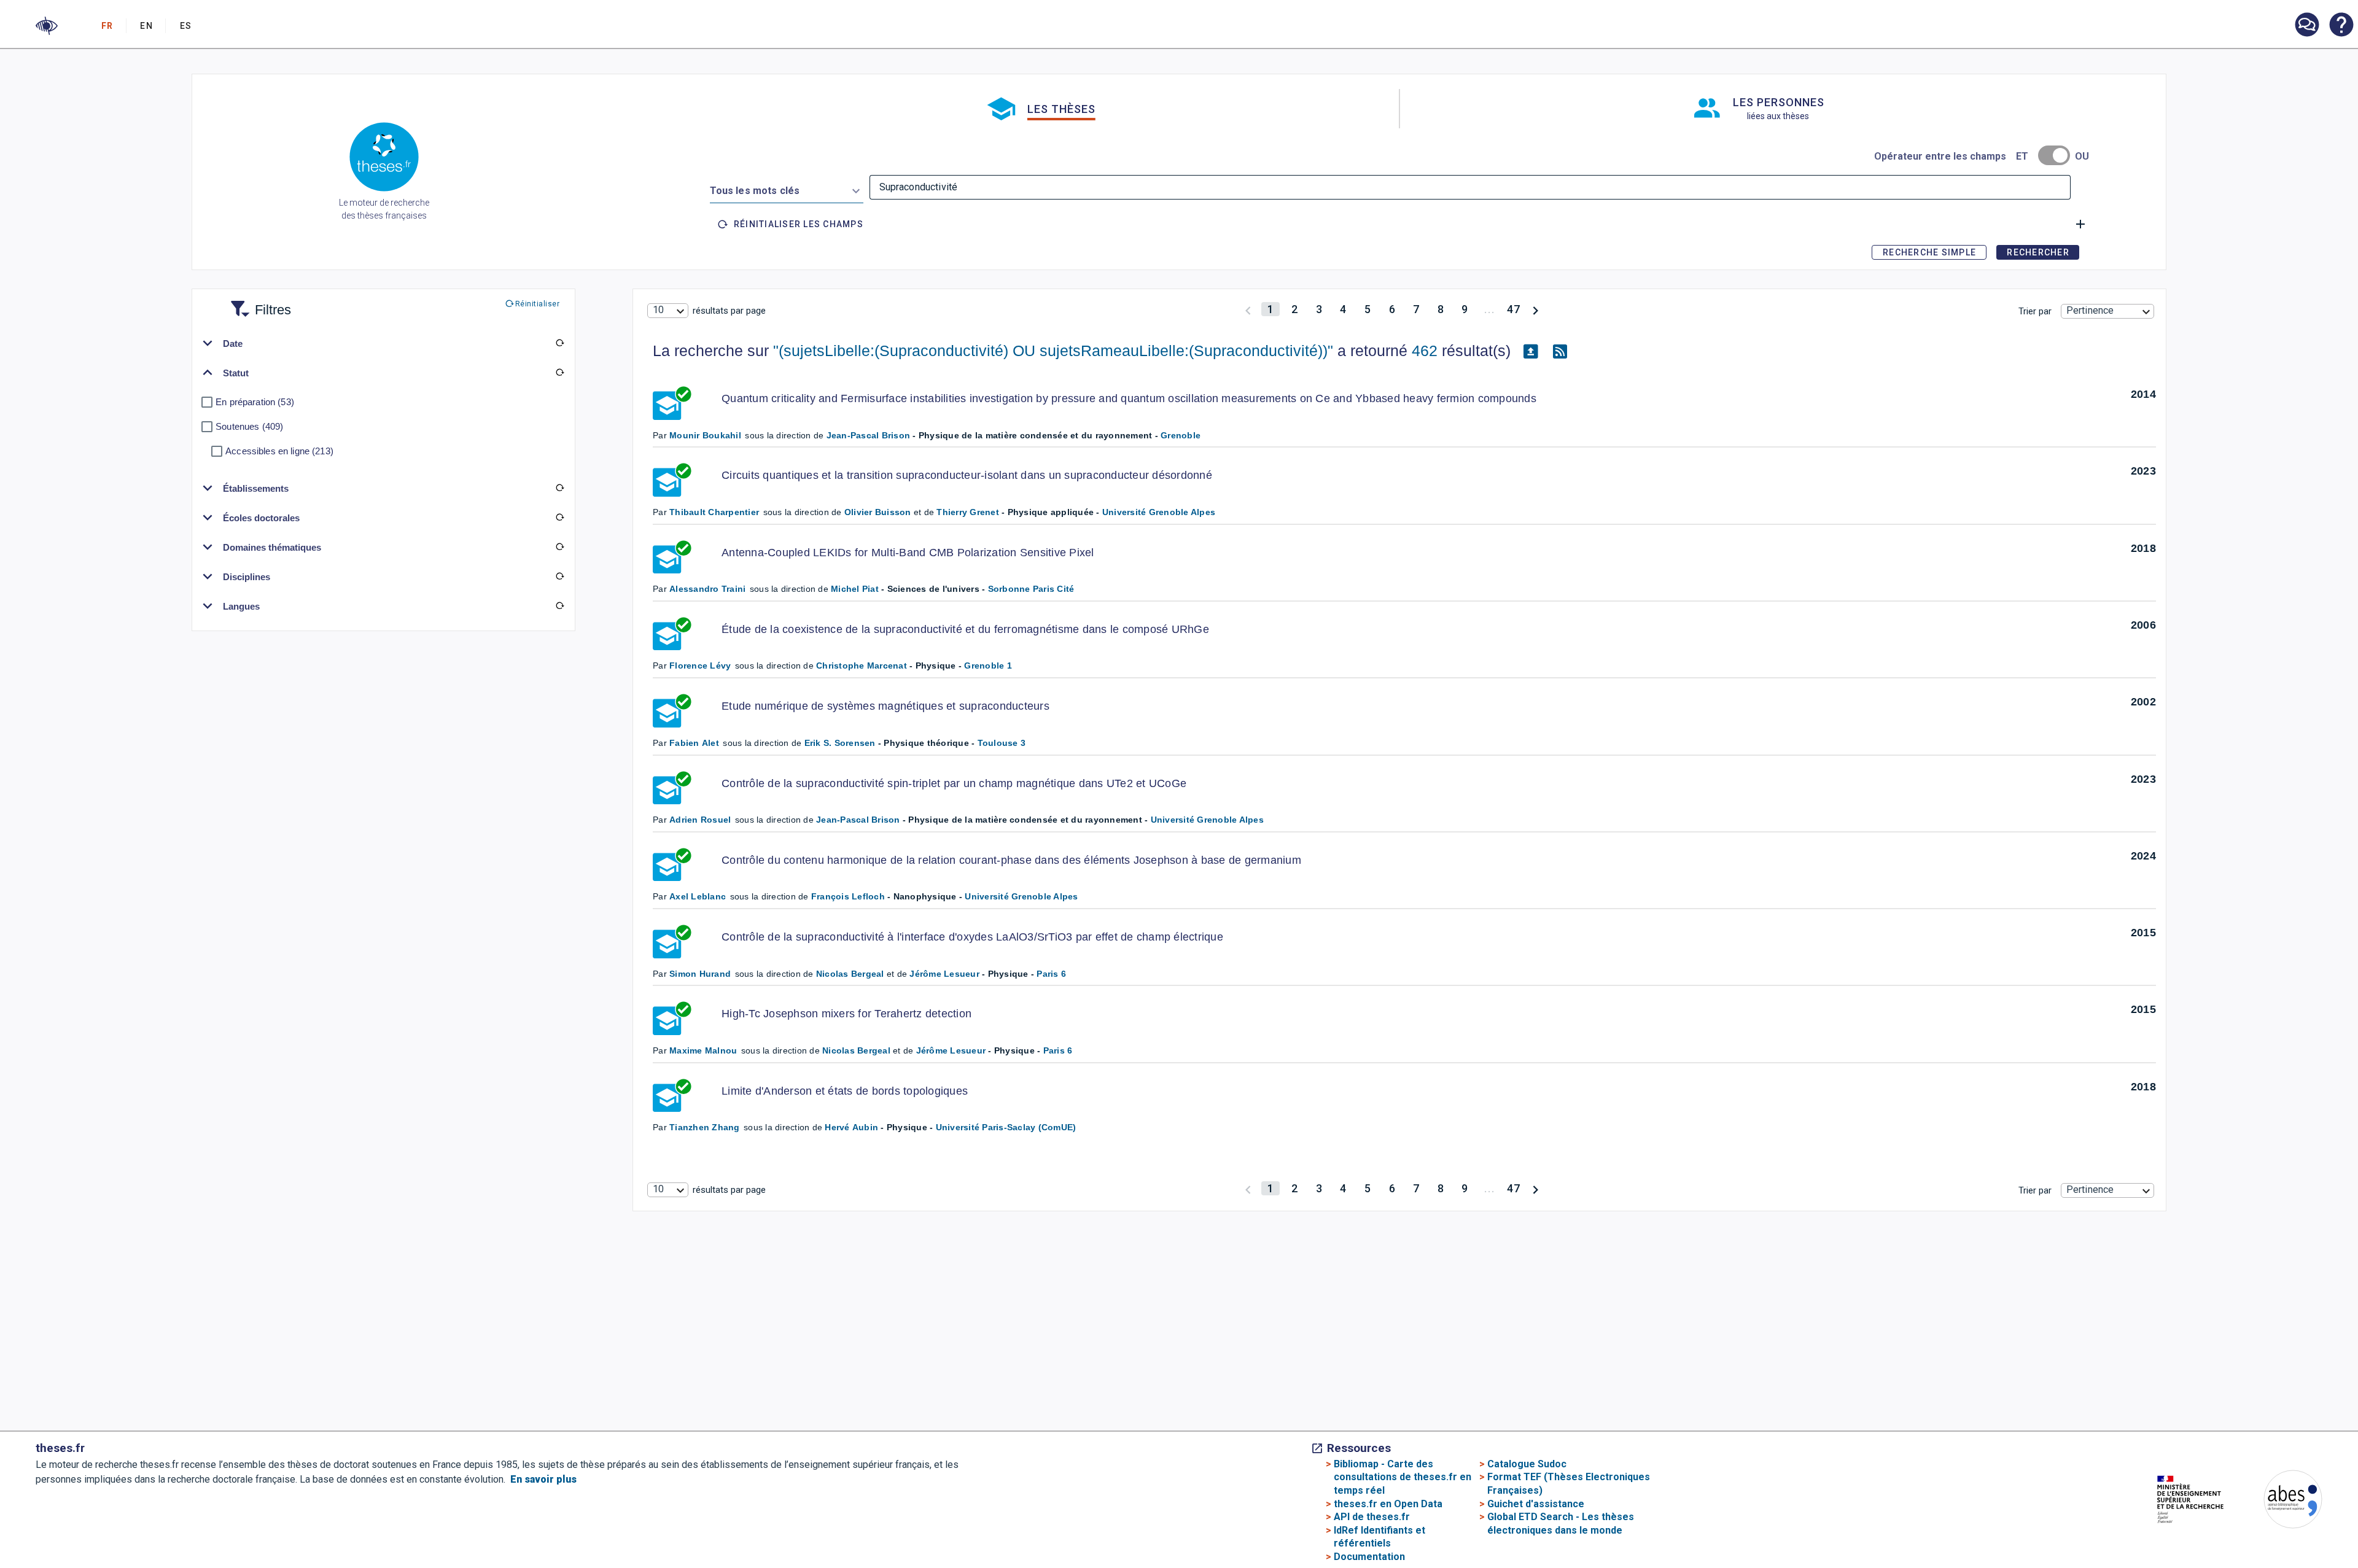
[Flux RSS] (1560, 351)
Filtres (258, 302)
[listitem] (2306, 25)
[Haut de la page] (2228, 1530)
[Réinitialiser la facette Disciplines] (560, 576)
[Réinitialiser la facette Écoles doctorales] (560, 518)
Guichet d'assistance (1536, 1504)
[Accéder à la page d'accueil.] (384, 159)
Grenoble (1181, 435)
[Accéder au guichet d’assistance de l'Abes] (2306, 26)
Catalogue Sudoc (1527, 1464)
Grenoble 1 (988, 666)
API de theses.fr (1372, 1517)
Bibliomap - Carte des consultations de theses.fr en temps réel (1403, 1477)
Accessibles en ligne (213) (279, 451)
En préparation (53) (255, 402)
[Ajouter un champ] (2080, 224)
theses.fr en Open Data (1388, 1504)
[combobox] (787, 188)
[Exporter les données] (1530, 351)
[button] (47, 26)
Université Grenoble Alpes (1159, 512)
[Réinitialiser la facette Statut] (560, 373)
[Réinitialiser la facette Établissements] (560, 488)
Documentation (1369, 1557)
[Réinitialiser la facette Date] (560, 343)
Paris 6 (1051, 974)
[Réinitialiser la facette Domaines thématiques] (560, 547)
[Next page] (1535, 309)
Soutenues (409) (249, 426)
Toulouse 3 (1002, 743)
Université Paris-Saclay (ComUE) (1006, 1127)
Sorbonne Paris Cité (1031, 589)
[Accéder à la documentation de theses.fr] (2341, 26)
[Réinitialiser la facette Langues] (560, 606)
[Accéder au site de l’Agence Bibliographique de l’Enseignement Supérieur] (2281, 1501)
